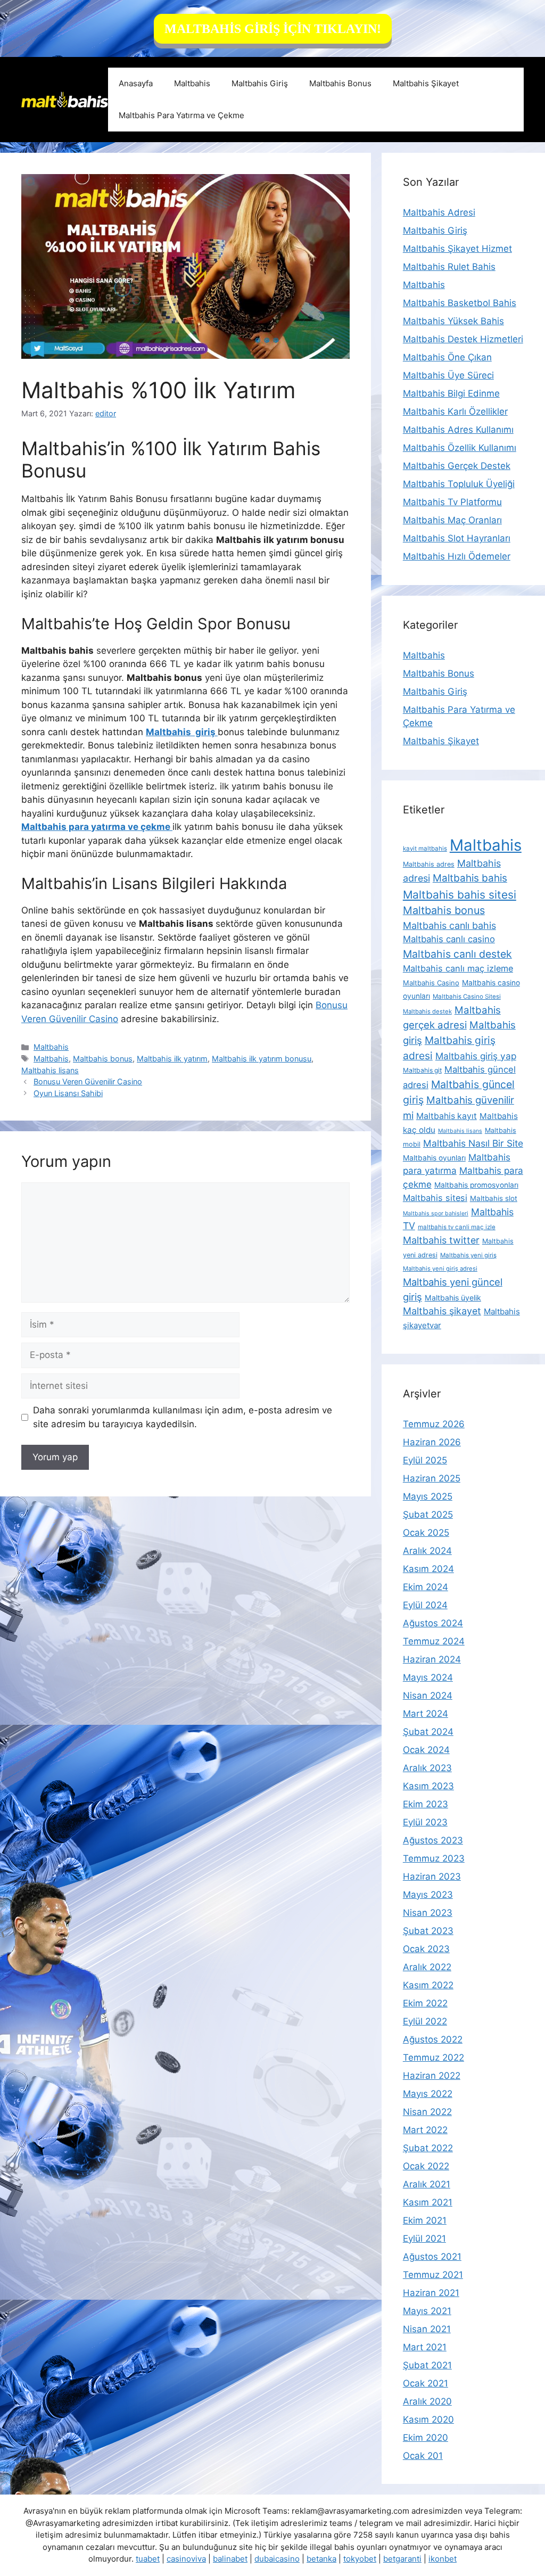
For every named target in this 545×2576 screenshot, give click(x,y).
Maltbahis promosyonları (476, 1185)
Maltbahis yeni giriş (468, 1255)
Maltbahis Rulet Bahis (449, 267)
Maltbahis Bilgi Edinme (451, 393)
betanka (321, 2559)
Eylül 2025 (425, 1460)
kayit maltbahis (425, 849)
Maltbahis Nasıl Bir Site (473, 1143)
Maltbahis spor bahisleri (436, 1213)
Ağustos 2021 (432, 2257)
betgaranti (402, 2559)
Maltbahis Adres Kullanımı (458, 430)
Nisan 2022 (427, 2112)
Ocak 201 (423, 2456)
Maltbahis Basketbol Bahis (460, 303)
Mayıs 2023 (428, 1895)
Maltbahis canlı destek (457, 954)
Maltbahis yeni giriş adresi (440, 1269)
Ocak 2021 (426, 2383)
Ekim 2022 (425, 2003)
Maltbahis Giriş (260, 83)
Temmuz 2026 (434, 1424)
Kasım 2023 (428, 1786)
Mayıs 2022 (428, 2094)
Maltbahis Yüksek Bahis (453, 321)
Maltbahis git (422, 1070)
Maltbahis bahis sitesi (460, 895)
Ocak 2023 (426, 1949)
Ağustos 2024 (433, 1623)
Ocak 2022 (426, 2166)
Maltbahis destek (427, 1011)
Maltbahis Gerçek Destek (457, 466)
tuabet (148, 2559)
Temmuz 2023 (434, 1858)
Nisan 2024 (428, 1696)
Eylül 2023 (425, 1822)
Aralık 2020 (427, 2401)
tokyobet (360, 2559)
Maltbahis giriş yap (476, 1056)
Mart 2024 (426, 1714)
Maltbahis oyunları (434, 1158)
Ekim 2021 (425, 2220)
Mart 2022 (425, 2130)
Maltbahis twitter (441, 1240)
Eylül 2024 (425, 1605)
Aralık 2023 (427, 1768)
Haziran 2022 (432, 2076)
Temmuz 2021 (433, 2275)
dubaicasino (277, 2559)
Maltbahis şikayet (442, 1311)
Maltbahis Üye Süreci (448, 375)
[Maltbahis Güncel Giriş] (65, 99)
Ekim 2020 (426, 2438)
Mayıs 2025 (428, 1496)
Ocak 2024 (426, 1750)
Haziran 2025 (432, 1478)
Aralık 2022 (427, 1967)
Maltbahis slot (494, 1198)
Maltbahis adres (429, 864)
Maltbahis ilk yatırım (172, 1059)
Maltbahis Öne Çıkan (447, 357)
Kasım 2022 (428, 1985)
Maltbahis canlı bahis (449, 925)
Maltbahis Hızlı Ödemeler (457, 556)
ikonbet (443, 2559)
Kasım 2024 (428, 1569)
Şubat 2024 (428, 1732)
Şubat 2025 (428, 1515)
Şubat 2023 (428, 1931)
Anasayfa (136, 83)
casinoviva (186, 2559)
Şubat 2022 (428, 2148)
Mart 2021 (425, 2347)
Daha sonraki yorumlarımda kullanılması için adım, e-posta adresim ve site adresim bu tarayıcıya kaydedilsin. (183, 1417)
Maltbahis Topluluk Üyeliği (459, 484)
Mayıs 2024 (428, 1677)
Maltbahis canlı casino (449, 939)
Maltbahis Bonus (340, 83)
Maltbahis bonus (103, 1059)
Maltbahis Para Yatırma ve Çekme (181, 115)
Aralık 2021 (427, 2184)
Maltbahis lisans (50, 1070)
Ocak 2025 (426, 1533)
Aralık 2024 (427, 1551)
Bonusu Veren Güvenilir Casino (88, 1081)
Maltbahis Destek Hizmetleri (463, 339)
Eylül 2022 (425, 2021)
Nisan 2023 (428, 1913)
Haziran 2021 (431, 2293)
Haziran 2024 (432, 1659)
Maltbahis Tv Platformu (452, 502)
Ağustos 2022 (433, 2039)
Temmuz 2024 (434, 1641)
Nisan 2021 (427, 2329)
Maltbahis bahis (470, 878)
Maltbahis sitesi (435, 1198)
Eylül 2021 (424, 2238)
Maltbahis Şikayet (426, 83)
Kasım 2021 (428, 2202)
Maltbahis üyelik (453, 1298)
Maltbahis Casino (431, 983)
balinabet (230, 2559)
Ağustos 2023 (433, 1840)
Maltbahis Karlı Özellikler (455, 411)
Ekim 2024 (426, 1587)
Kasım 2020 (428, 2419)
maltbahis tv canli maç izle (457, 1227)
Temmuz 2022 (433, 2057)
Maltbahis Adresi (439, 212)
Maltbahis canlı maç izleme (458, 968)
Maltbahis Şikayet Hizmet (457, 249)
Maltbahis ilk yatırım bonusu (262, 1059)
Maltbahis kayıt (447, 1116)
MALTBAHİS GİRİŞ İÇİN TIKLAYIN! (273, 29)
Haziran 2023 (432, 1877)
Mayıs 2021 (427, 2311)
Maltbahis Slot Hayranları (457, 538)
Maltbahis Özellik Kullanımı (460, 448)
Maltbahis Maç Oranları (452, 520)
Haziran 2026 (432, 1442)
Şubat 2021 (427, 2365)
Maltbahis (192, 83)
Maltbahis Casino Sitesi (467, 997)
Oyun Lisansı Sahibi (68, 1093)
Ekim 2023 (426, 1804)
